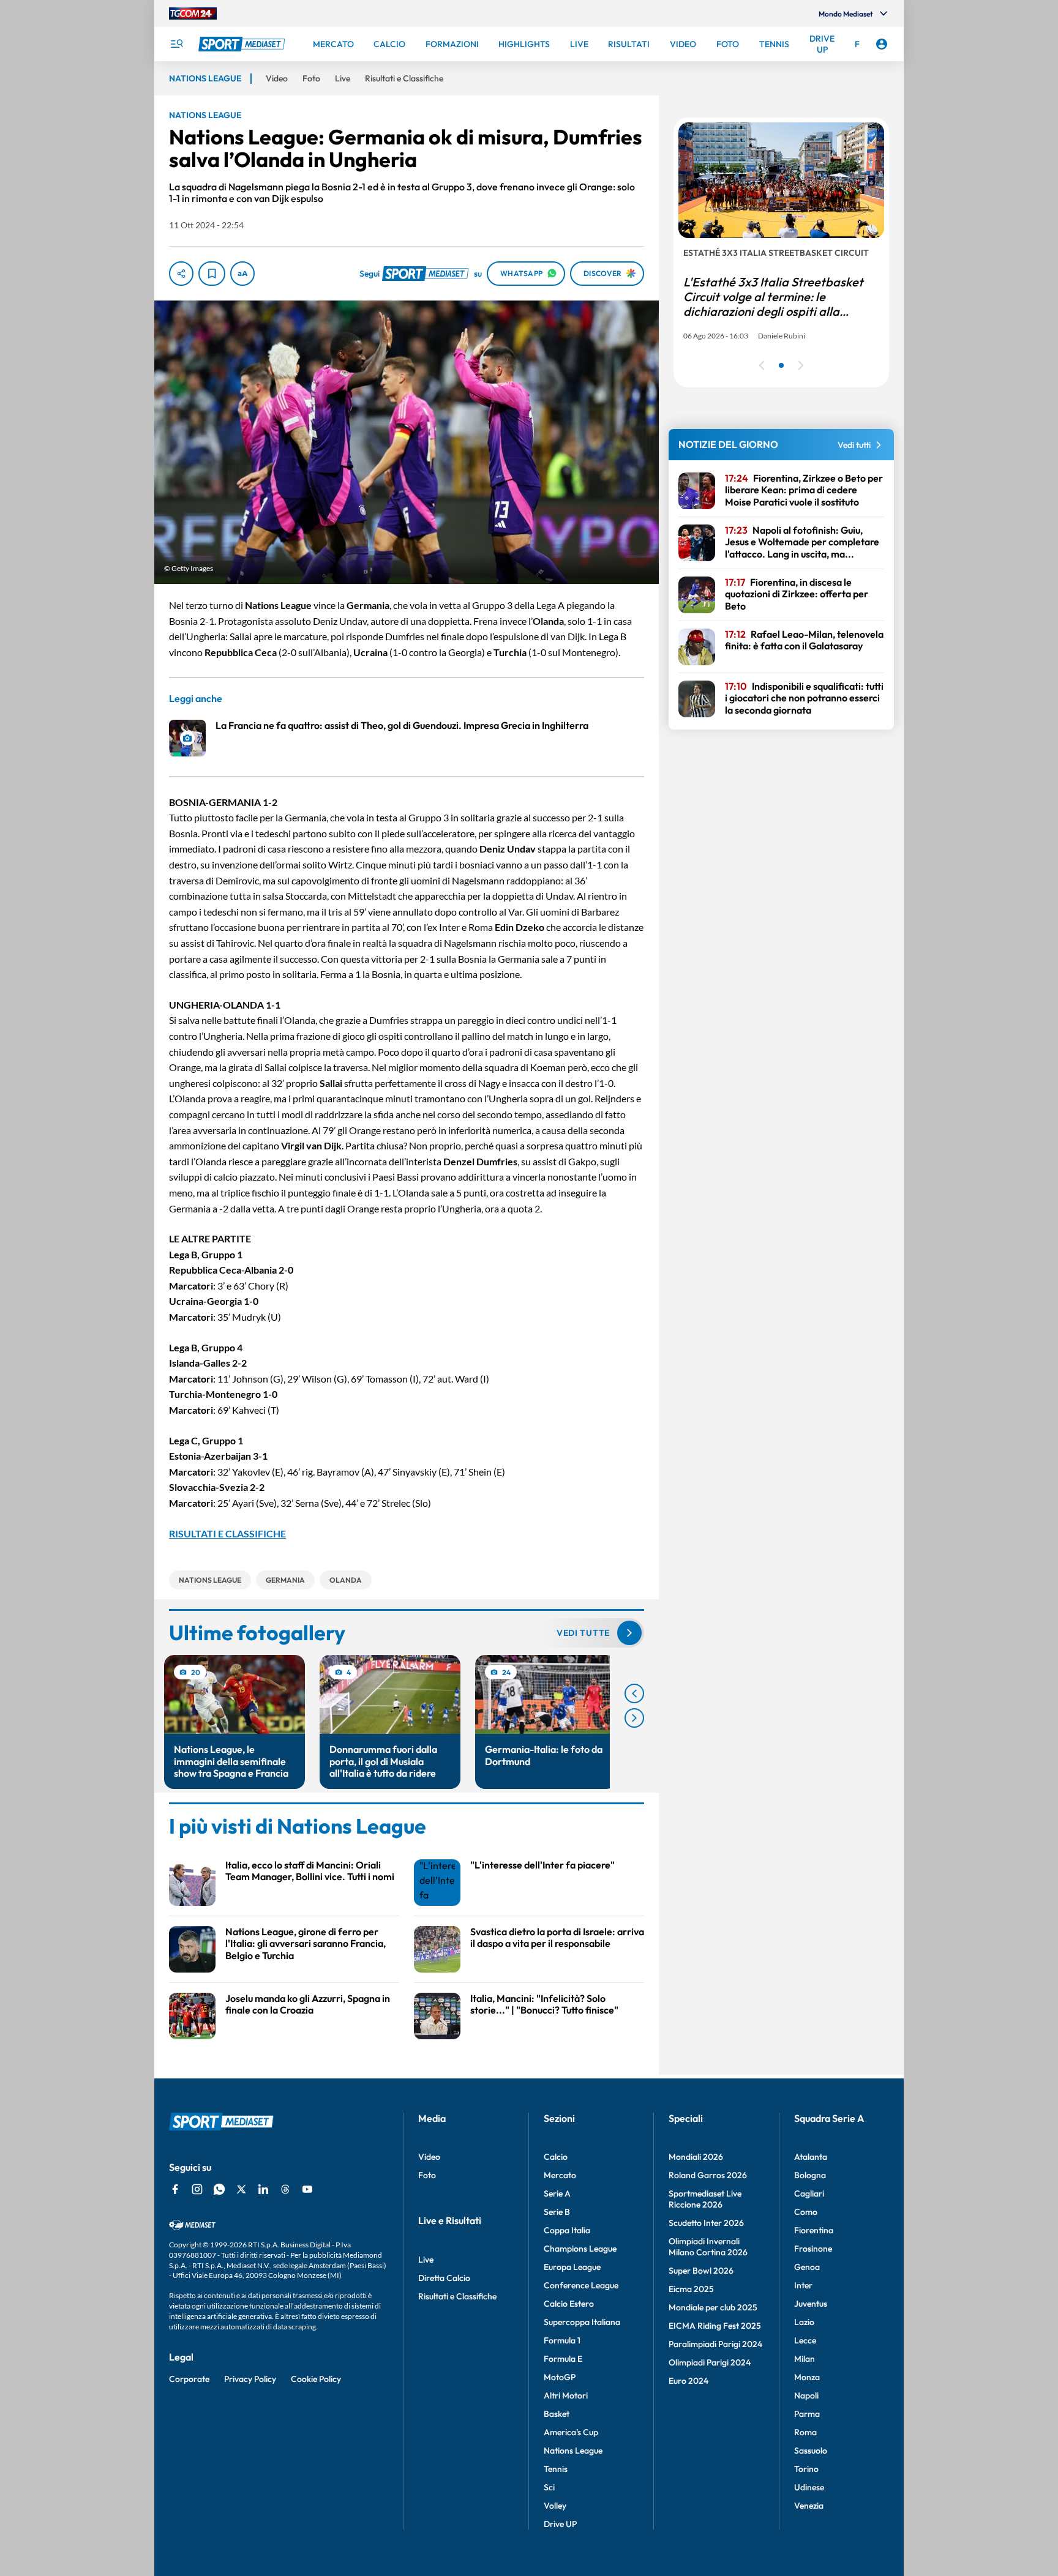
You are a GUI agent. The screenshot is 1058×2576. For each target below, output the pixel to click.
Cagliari (809, 2193)
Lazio (804, 2322)
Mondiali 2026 (696, 2157)
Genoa (807, 2267)
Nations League (573, 2451)
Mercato (560, 2175)
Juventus (811, 2304)
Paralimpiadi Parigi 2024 (715, 2344)
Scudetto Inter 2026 (706, 2223)
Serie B (557, 2212)
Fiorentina (814, 2230)
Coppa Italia (567, 2230)
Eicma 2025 (691, 2289)
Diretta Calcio (444, 2278)
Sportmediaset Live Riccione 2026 (705, 2199)
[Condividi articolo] (181, 274)
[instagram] (197, 2189)
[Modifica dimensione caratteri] (242, 274)
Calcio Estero (569, 2304)
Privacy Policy (250, 2379)
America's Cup (571, 2432)
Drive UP (560, 2524)
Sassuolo (811, 2451)
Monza (807, 2377)
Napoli (806, 2395)
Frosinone (813, 2249)
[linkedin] (263, 2189)
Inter (803, 2285)
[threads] (285, 2189)
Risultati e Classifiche (457, 2296)
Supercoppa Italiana (582, 2322)
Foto (427, 2175)
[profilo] (882, 44)
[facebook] (175, 2189)
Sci (549, 2487)
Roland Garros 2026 (708, 2175)
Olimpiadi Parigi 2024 (710, 2362)
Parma (807, 2414)
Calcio (556, 2157)
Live (426, 2260)
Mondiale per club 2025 (713, 2307)
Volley (555, 2506)
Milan (805, 2359)
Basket (557, 2414)
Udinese (809, 2487)
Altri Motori (566, 2395)
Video (429, 2157)
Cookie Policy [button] (316, 2379)
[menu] (176, 44)
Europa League (572, 2267)
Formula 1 (562, 2340)
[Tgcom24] (193, 13)
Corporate (189, 2379)
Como (806, 2212)
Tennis (556, 2469)
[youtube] (307, 2189)
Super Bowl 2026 (701, 2271)
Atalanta (811, 2157)
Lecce (805, 2340)
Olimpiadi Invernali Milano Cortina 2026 (708, 2247)
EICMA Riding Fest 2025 (715, 2326)
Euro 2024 (688, 2381)
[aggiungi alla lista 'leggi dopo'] (212, 274)
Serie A (557, 2193)
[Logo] (243, 44)
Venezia (809, 2506)
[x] (241, 2189)
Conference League (581, 2285)
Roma (805, 2432)
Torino (806, 2469)
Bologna (810, 2175)
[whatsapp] (219, 2189)
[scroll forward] (634, 1718)
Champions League (580, 2249)
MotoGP (560, 2377)
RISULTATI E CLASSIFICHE (227, 1533)
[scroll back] (634, 1693)
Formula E (563, 2359)
